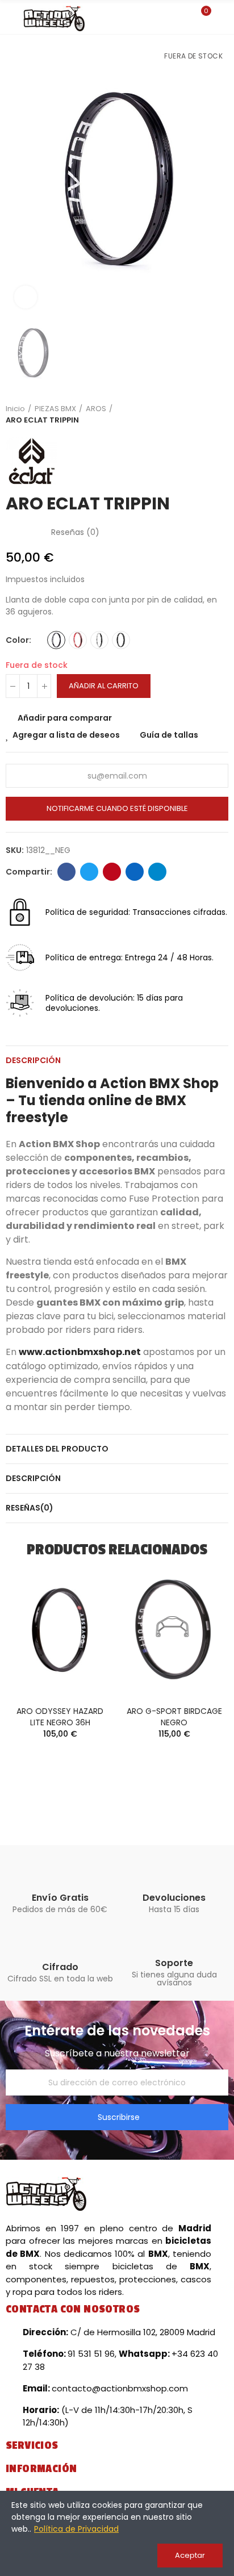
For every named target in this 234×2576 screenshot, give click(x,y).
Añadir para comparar (65, 718)
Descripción (33, 1060)
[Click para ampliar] (26, 297)
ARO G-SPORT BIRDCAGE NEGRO (174, 1717)
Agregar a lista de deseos (66, 735)
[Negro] (56, 640)
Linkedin (135, 872)
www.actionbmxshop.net (80, 1352)
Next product (220, 415)
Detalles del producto (57, 1449)
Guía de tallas (169, 735)
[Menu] (11, 19)
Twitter (89, 872)
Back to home (206, 415)
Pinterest (112, 872)
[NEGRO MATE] (121, 640)
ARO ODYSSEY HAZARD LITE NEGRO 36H (60, 1717)
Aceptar (190, 2555)
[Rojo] (78, 640)
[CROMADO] (99, 640)
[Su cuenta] (223, 17)
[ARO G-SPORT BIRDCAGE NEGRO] (174, 1630)
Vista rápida (86, 1628)
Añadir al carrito (104, 686)
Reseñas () (75, 532)
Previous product (191, 415)
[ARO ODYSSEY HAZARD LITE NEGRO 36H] (60, 1630)
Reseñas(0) (30, 1508)
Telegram (157, 872)
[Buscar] (182, 16)
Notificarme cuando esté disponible (117, 808)
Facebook (66, 872)
